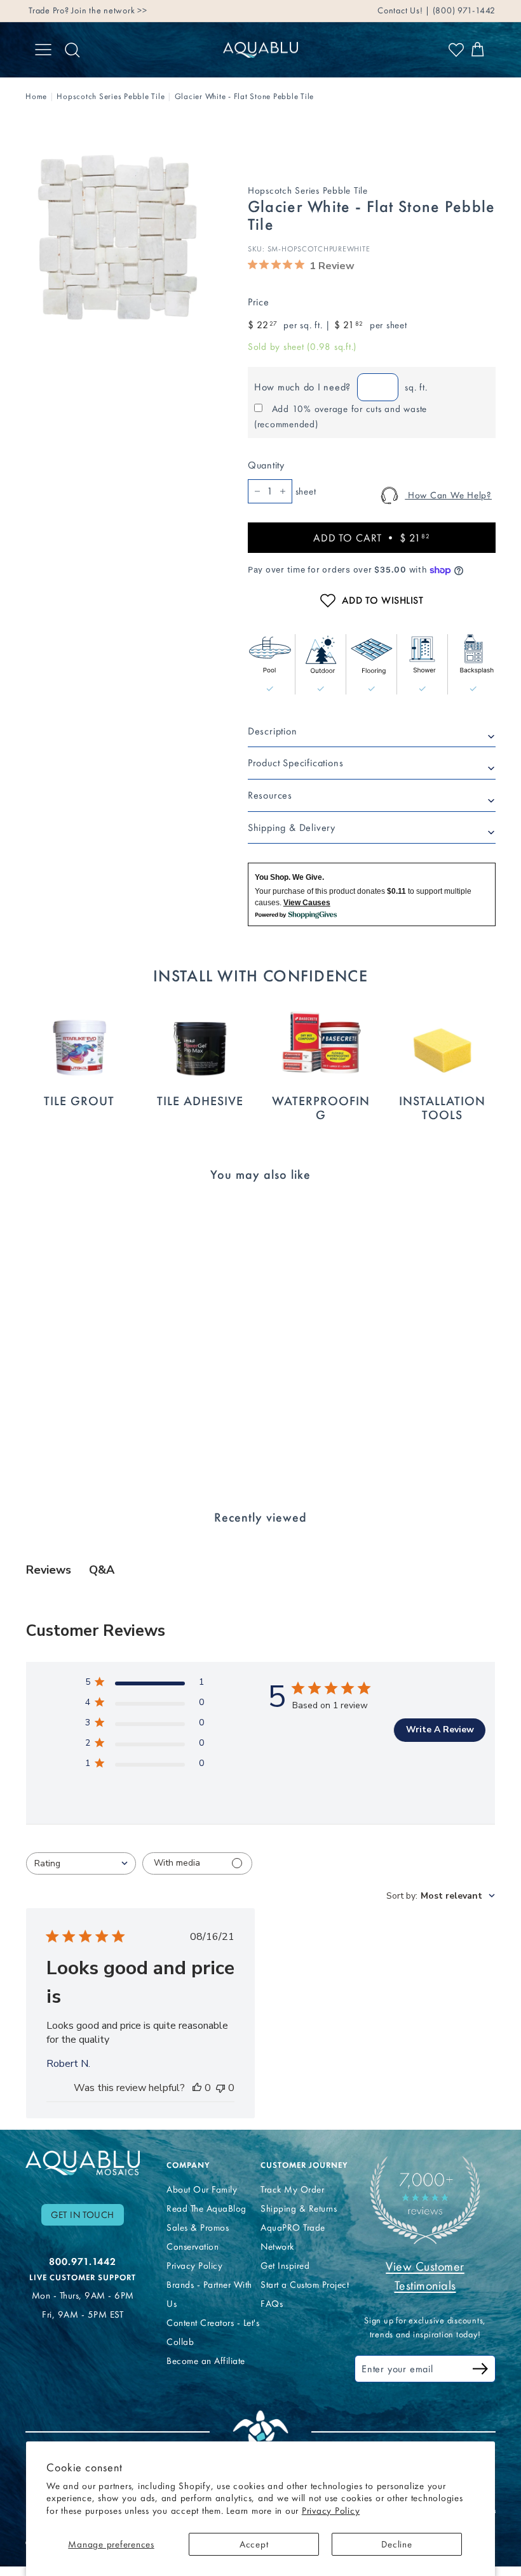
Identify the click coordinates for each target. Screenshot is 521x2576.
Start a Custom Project (305, 2285)
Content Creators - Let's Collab (213, 2332)
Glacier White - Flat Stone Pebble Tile (245, 96)
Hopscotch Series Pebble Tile (111, 96)
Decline (396, 2544)
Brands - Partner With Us (209, 2294)
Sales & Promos (198, 2227)
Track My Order (292, 2189)
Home (36, 96)
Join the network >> (109, 10)
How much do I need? (302, 387)
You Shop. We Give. (289, 877)
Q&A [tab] (102, 1570)
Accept (254, 2544)
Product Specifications (296, 763)
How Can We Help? (448, 495)
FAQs (272, 2304)
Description (273, 731)
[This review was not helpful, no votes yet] (220, 2088)
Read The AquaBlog (206, 2208)
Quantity (266, 465)
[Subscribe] (480, 2371)
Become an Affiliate (206, 2361)
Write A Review (440, 1730)
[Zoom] (115, 238)
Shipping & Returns (299, 2208)
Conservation (193, 2247)
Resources (270, 795)
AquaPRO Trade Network (293, 2237)
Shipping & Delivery (292, 827)
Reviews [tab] (49, 1570)
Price (259, 302)
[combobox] (81, 1863)
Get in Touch (83, 2215)
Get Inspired (285, 2266)
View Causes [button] (307, 903)
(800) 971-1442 (463, 10)
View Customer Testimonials (425, 2276)
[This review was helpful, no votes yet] (197, 2088)
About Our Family (202, 2189)
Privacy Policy (331, 2511)
